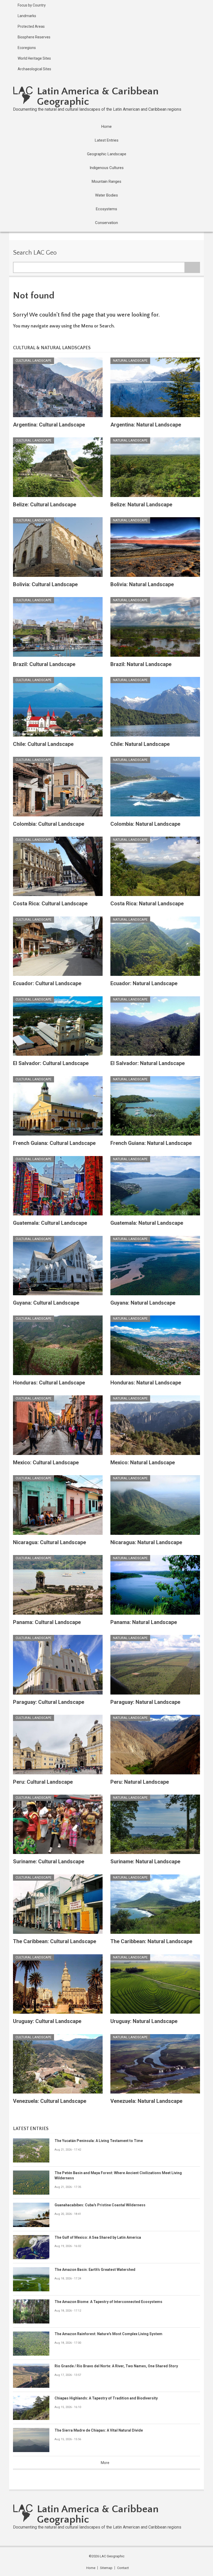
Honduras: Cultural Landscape (49, 1383)
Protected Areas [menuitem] (31, 26)
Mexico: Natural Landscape (143, 1462)
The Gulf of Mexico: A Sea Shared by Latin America (98, 2237)
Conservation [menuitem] (106, 223)
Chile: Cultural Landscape (43, 744)
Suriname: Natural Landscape (145, 1861)
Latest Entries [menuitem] (107, 140)
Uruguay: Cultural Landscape (47, 2021)
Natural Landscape (130, 360)
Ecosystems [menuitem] (106, 209)
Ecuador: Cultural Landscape (47, 983)
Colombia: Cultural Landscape (49, 824)
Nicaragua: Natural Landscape (146, 1542)
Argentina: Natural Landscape (146, 425)
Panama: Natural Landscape (144, 1622)
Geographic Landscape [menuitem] (107, 154)
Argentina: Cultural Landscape (49, 425)
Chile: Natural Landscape (140, 744)
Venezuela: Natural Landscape (146, 2101)
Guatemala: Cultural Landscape (50, 1223)
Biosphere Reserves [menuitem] (34, 37)
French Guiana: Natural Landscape (151, 1143)
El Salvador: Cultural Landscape (51, 1063)
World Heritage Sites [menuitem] (34, 58)
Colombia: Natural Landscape (145, 824)
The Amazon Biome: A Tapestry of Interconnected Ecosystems (108, 2302)
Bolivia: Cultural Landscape (45, 584)
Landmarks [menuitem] (27, 16)
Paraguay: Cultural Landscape (49, 1702)
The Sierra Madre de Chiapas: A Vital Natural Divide (99, 2430)
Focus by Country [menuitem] (32, 5)
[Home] (23, 95)
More (105, 2463)
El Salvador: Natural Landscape (148, 1063)
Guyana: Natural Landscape (143, 1303)
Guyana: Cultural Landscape (46, 1303)
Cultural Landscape (34, 360)
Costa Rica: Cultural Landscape (50, 904)
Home (91, 2568)
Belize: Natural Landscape (141, 505)
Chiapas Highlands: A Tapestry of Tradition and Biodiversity (106, 2398)
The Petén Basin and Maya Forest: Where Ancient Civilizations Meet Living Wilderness (118, 2175)
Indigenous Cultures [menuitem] (107, 168)
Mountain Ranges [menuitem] (106, 181)
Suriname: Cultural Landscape (49, 1861)
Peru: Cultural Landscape (43, 1782)
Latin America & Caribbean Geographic (98, 96)
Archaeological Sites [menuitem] (34, 69)
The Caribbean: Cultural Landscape (55, 1941)
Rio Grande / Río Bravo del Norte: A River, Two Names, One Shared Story (116, 2366)
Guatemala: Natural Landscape (147, 1223)
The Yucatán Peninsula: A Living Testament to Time (99, 2141)
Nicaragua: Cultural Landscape (49, 1542)
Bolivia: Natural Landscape (142, 584)
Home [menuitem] (106, 127)
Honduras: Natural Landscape (146, 1383)
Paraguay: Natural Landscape (145, 1702)
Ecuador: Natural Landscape (144, 983)
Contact (123, 2568)
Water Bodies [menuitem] (106, 195)
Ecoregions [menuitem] (27, 48)
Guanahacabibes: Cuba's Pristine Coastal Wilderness (100, 2205)
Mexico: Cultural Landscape (46, 1462)
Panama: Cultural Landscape (47, 1622)
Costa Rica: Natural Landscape (147, 904)
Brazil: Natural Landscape (141, 664)
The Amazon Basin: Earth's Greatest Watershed (95, 2270)
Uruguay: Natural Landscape (144, 2021)
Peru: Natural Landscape (140, 1782)
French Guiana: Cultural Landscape (54, 1143)
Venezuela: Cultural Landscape (50, 2101)
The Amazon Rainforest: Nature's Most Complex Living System (108, 2334)
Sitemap (106, 2568)
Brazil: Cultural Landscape (44, 664)
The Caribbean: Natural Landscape (151, 1941)
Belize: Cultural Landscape (45, 505)
